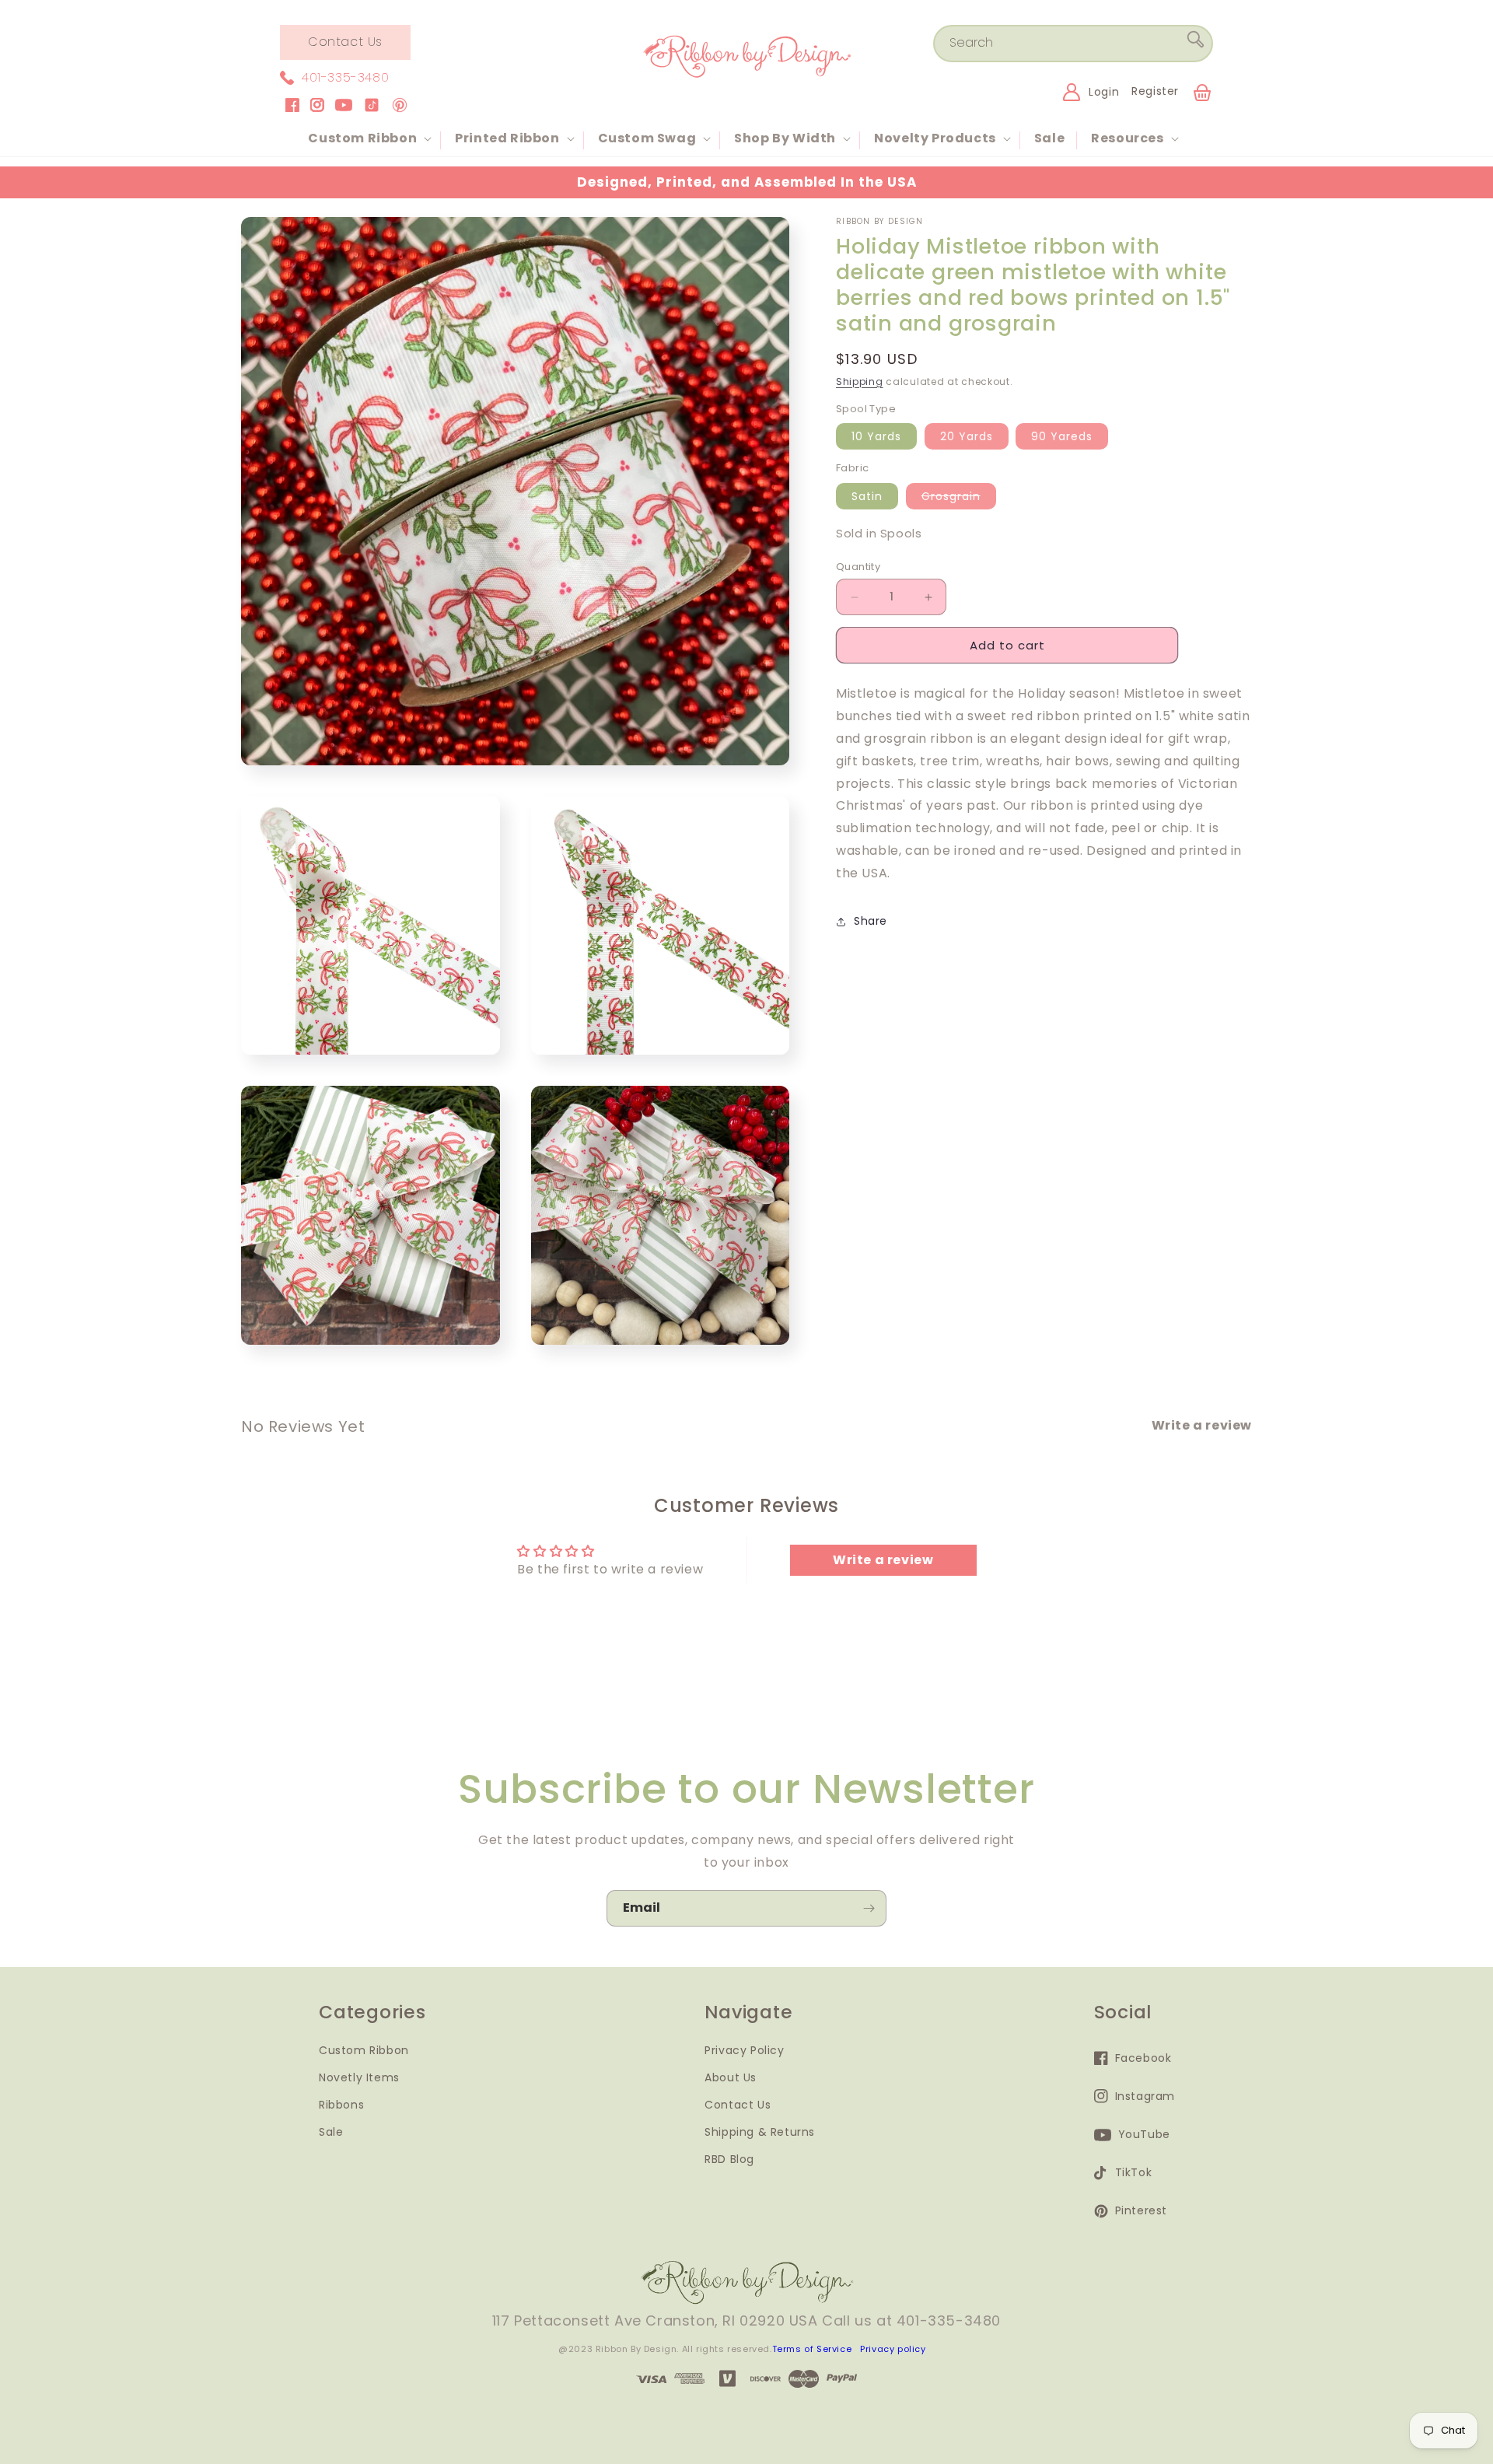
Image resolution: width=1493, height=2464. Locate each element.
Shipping (860, 381)
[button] (368, 139)
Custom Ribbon (364, 2050)
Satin (867, 496)
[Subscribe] (869, 1908)
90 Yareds (1062, 436)
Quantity (858, 567)
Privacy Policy (744, 2050)
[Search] (1195, 43)
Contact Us (345, 42)
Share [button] (871, 921)
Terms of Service (812, 2349)
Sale (331, 2132)
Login (1104, 92)
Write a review (883, 1560)
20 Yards (967, 436)
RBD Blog (729, 2159)
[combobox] (1073, 44)
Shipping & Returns (760, 2132)
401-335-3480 (345, 77)
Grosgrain (959, 499)
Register (1155, 91)
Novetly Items (359, 2077)
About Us (731, 2077)
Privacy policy (893, 2349)
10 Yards (876, 436)
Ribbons (341, 2105)
